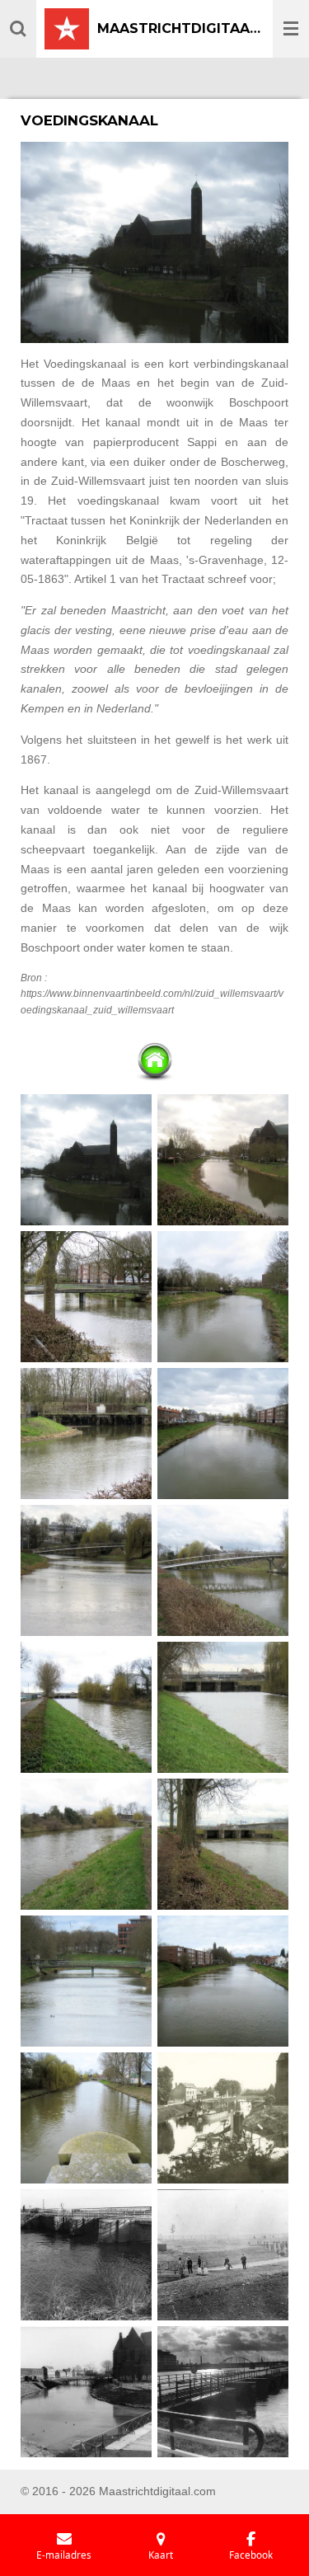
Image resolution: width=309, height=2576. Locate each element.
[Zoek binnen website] (18, 29)
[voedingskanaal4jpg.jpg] (87, 1434)
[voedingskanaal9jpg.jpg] (223, 1571)
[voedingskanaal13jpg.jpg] (87, 1708)
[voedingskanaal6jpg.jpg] (223, 1434)
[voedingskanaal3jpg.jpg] (87, 1297)
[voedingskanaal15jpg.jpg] (87, 1845)
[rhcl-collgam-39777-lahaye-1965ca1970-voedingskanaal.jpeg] (87, 2392)
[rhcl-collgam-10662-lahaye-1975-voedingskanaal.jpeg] (223, 2392)
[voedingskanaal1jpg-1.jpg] (87, 1160)
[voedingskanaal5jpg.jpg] (223, 1297)
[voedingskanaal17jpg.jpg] (87, 2118)
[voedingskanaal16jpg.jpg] (223, 1845)
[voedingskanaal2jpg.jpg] (223, 1160)
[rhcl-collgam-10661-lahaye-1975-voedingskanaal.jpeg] (87, 2255)
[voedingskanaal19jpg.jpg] (223, 1981)
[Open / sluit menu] (291, 29)
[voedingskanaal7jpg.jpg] (87, 1571)
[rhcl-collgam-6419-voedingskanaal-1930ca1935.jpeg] (223, 2118)
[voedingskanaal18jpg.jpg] (87, 1981)
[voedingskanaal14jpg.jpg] (223, 1708)
